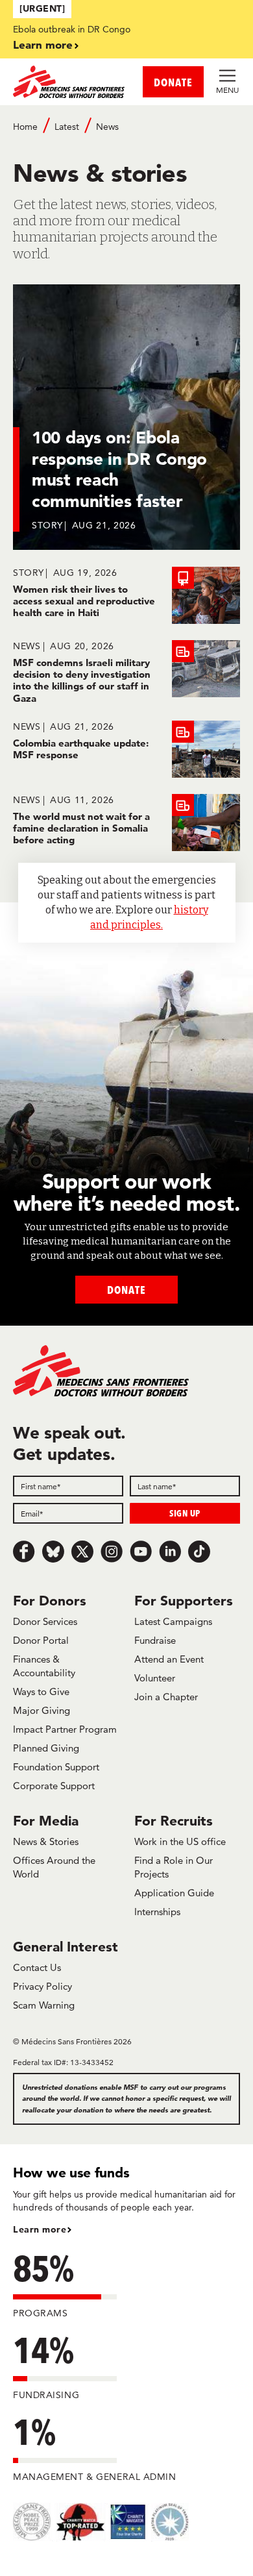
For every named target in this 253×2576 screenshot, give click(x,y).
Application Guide (174, 1893)
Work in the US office (180, 1841)
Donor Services (45, 1621)
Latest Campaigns (173, 1621)
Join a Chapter (166, 1697)
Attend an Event (169, 1659)
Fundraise (155, 1640)
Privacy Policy (42, 1986)
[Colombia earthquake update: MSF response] (126, 749)
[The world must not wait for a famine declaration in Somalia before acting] (126, 823)
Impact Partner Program (65, 1729)
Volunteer (155, 1678)
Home (25, 127)
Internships (157, 1912)
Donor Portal (41, 1640)
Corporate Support (54, 1786)
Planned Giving (46, 1748)
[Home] (70, 82)
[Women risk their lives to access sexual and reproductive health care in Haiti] (126, 595)
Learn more (43, 44)
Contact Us (37, 1967)
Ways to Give (41, 1691)
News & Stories (46, 1841)
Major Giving (42, 1710)
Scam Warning (44, 2005)
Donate (126, 1290)
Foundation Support (56, 1767)
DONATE (173, 82)
